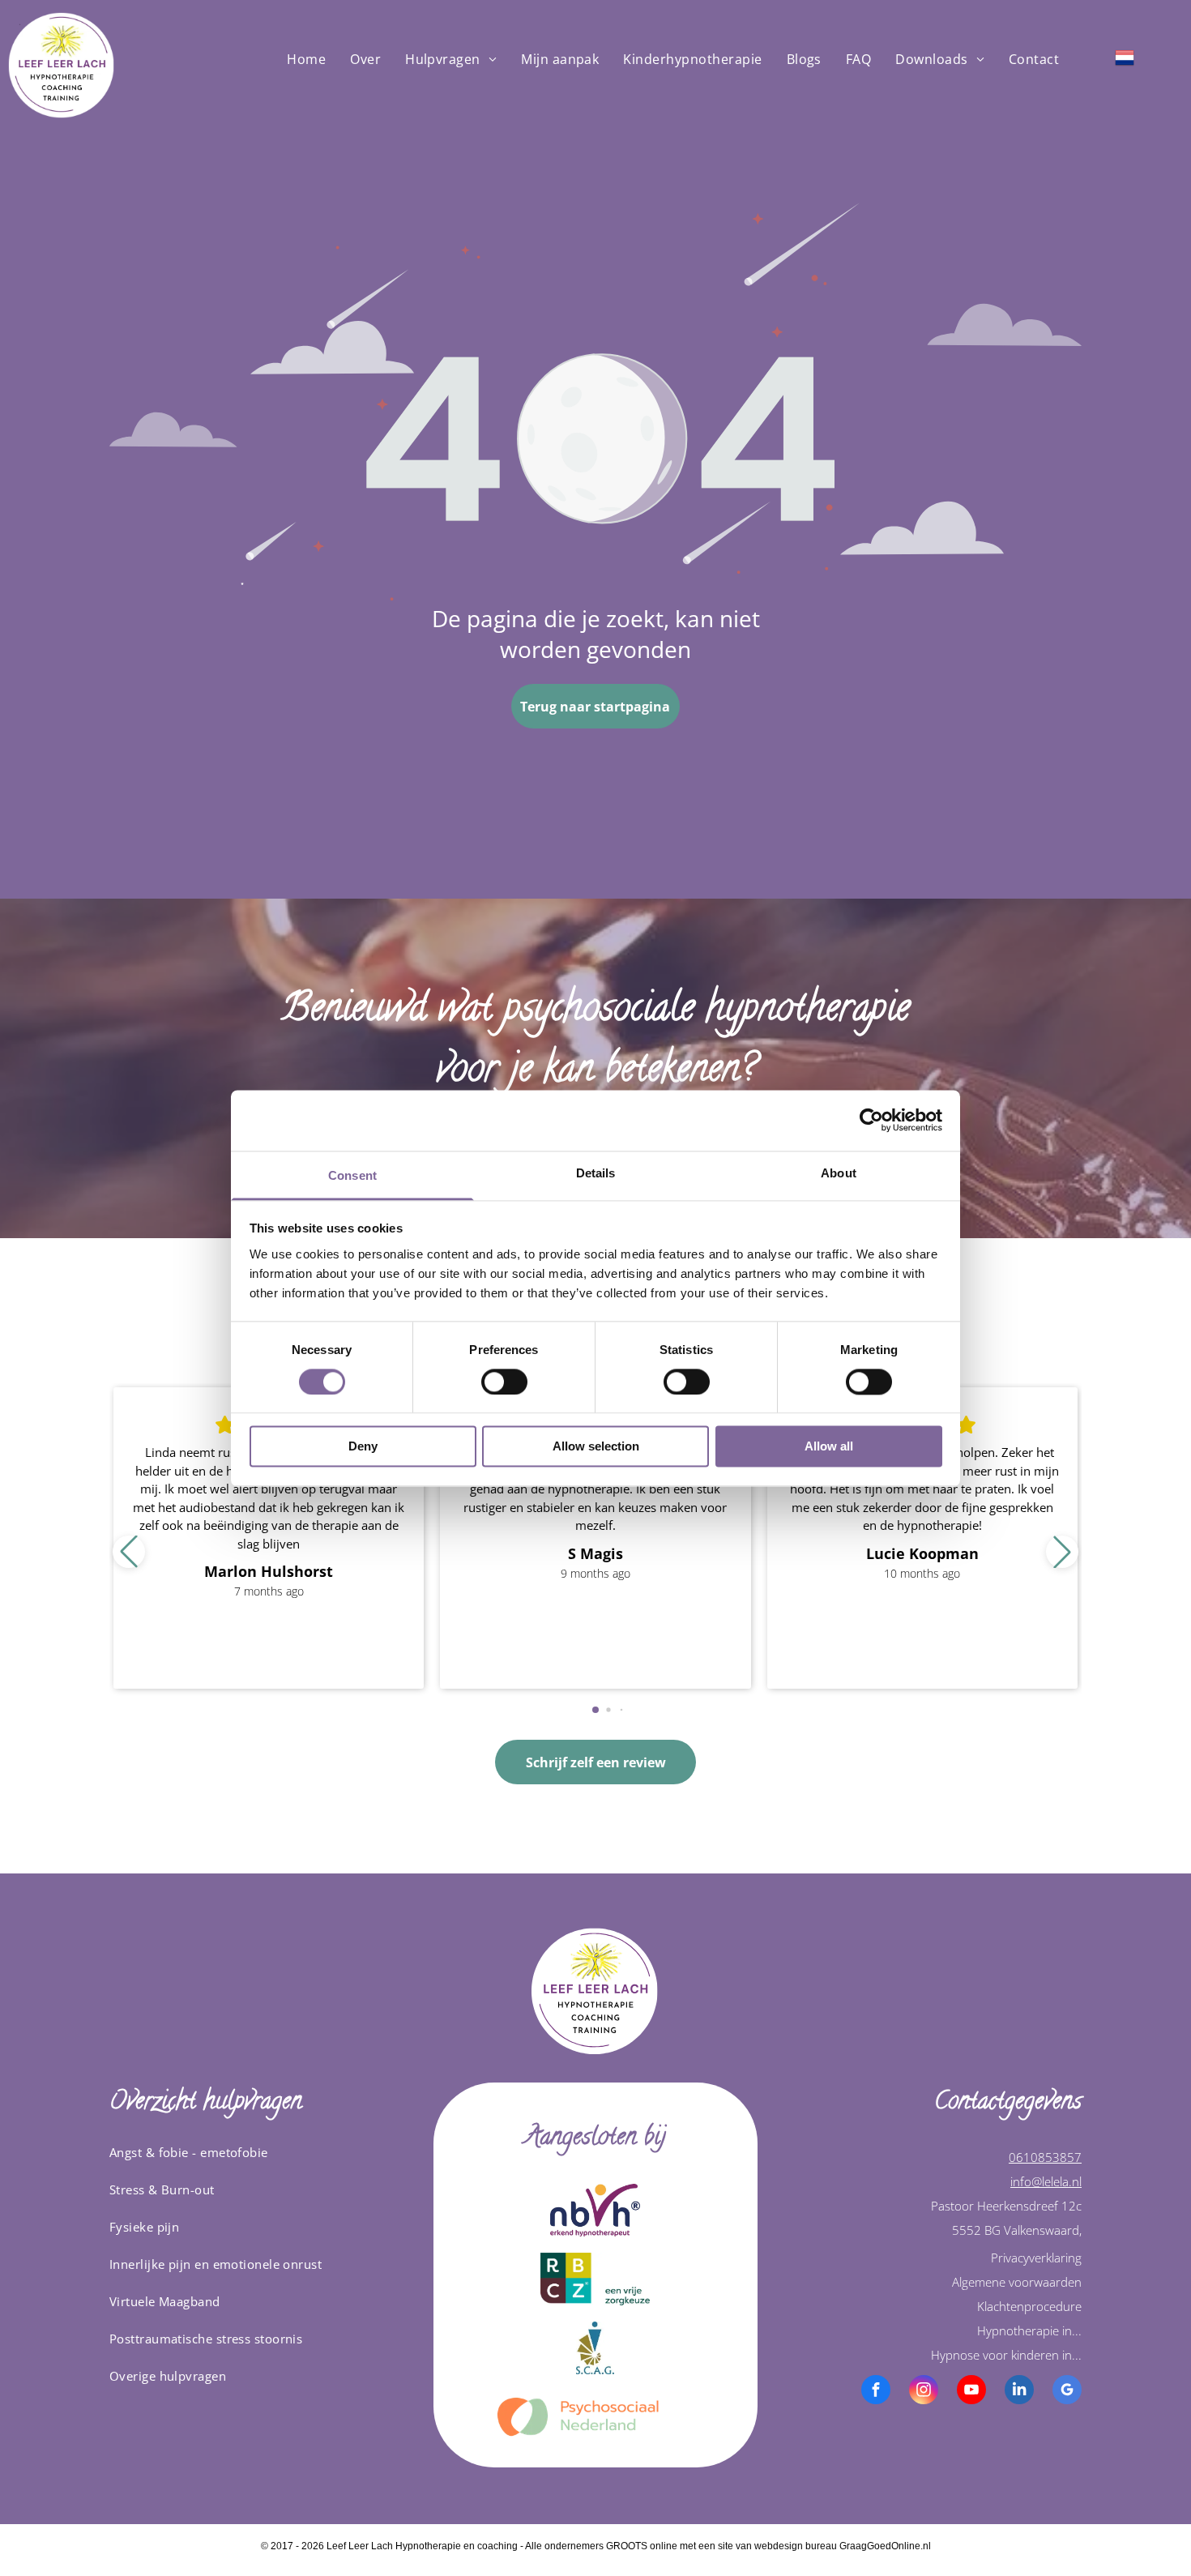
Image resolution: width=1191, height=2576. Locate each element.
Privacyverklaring (1036, 2258)
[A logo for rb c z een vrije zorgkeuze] (595, 2279)
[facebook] (876, 2392)
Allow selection (596, 1447)
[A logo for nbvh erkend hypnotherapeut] (595, 2210)
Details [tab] (596, 1173)
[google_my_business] (1067, 2392)
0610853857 (1045, 2157)
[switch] (504, 1382)
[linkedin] (1019, 2392)
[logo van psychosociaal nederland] (595, 2417)
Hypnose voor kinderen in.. (1005, 2355)
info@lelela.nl (1046, 2181)
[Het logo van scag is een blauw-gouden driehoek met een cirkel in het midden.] (595, 2348)
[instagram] (924, 2392)
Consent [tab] (352, 1175)
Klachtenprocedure (1029, 2306)
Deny (363, 1447)
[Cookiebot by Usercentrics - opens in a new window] (871, 1120)
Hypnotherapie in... (1029, 2330)
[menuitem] (306, 59)
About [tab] (839, 1173)
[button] (1062, 1552)
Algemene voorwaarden (1017, 2282)
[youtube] (971, 2392)
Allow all (829, 1447)
